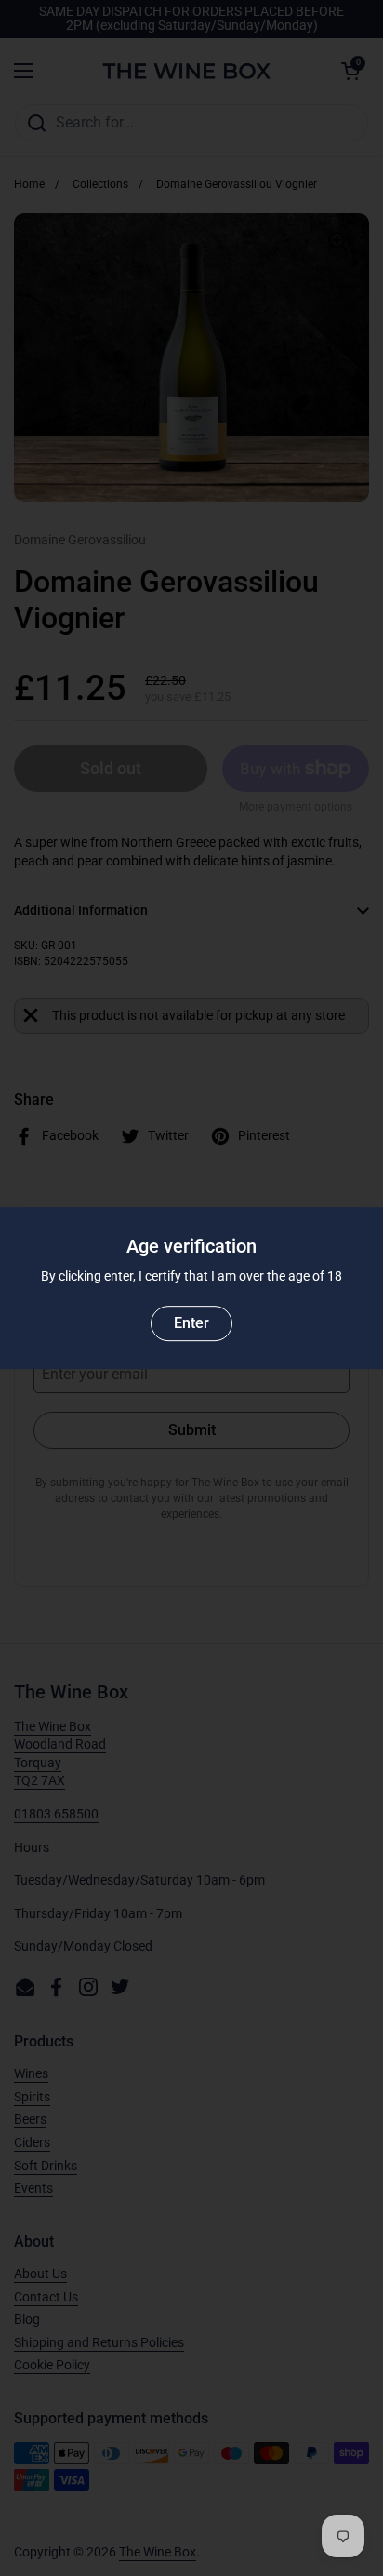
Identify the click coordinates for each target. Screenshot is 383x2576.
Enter (191, 1323)
